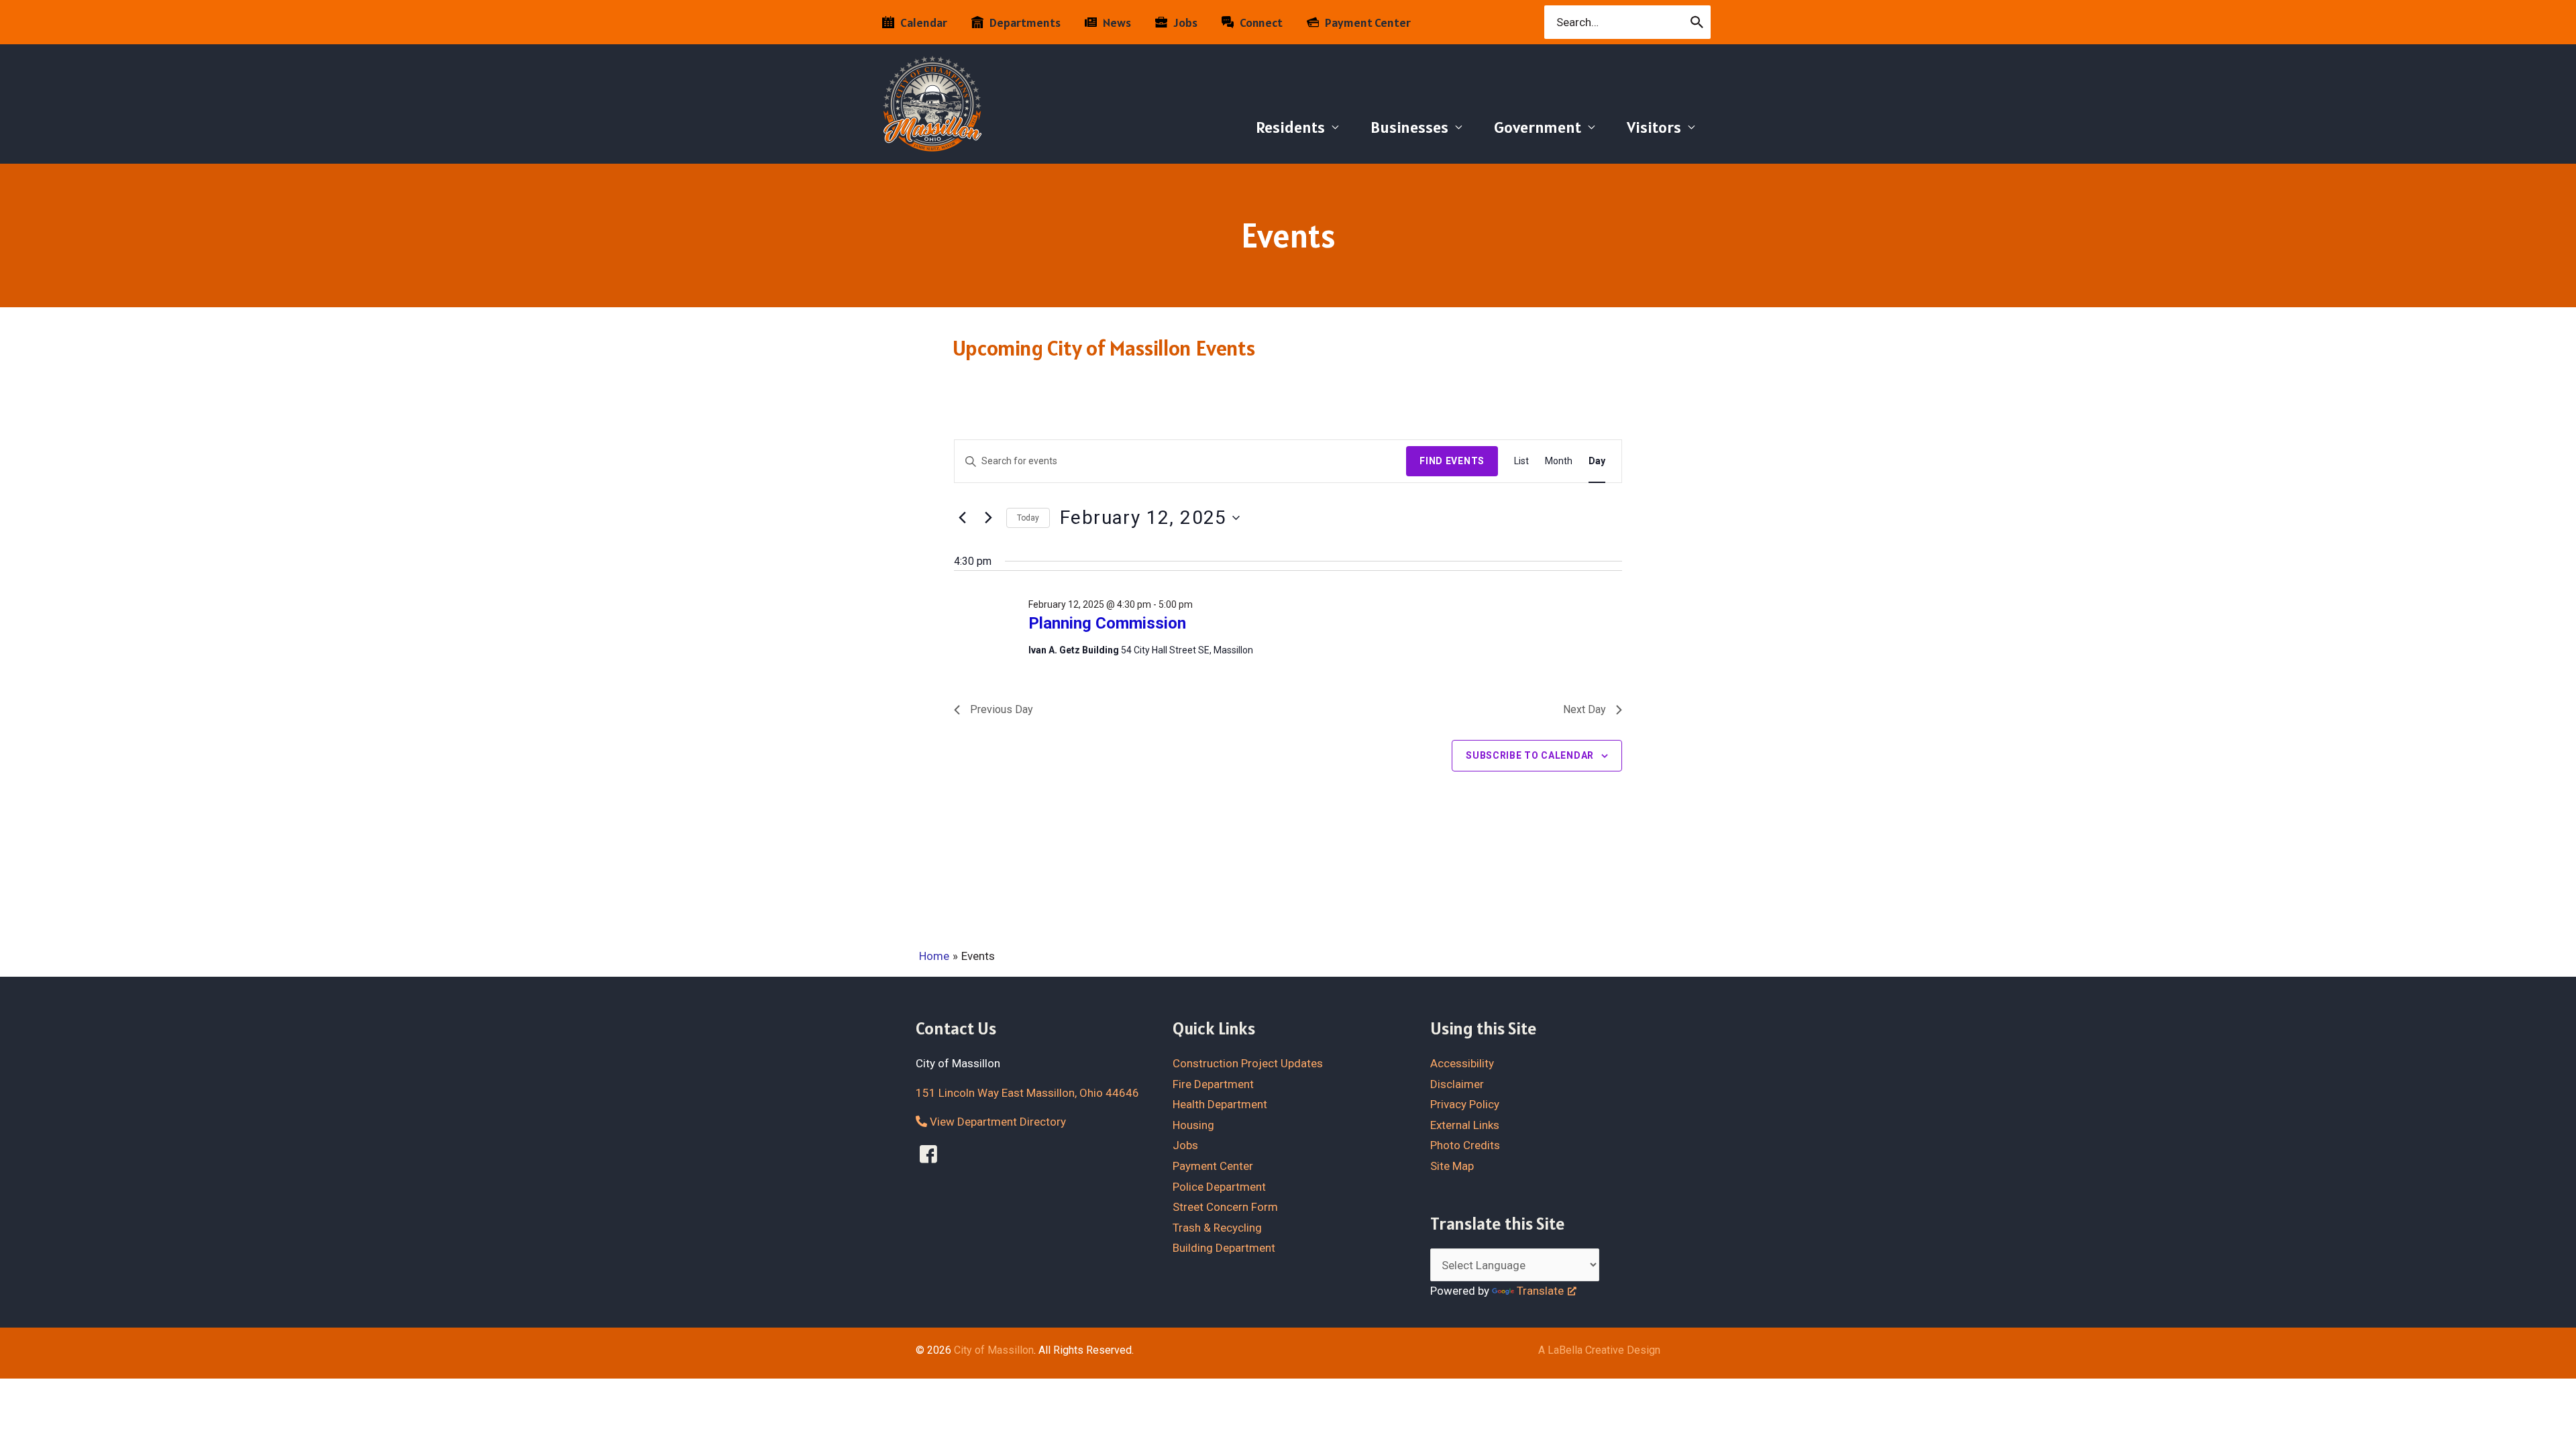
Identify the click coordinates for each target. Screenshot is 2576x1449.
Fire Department (1213, 1084)
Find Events (1452, 461)
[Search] (1698, 22)
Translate (1540, 1291)
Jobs (1185, 1145)
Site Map (1452, 1166)
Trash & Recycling (1217, 1228)
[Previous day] (962, 518)
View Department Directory (997, 1122)
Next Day (1585, 709)
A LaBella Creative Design (1599, 1350)
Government (1538, 127)
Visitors (1654, 127)
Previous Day (1002, 709)
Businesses (1409, 127)
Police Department (1219, 1187)
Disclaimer (1457, 1084)
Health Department (1220, 1104)
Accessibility (1462, 1063)
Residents (1290, 127)
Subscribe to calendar (1530, 755)
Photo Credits (1465, 1145)
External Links (1465, 1125)
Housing (1193, 1125)
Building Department (1224, 1248)
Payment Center (1213, 1166)
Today (1028, 518)
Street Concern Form (1225, 1207)
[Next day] (988, 518)
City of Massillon (994, 1350)
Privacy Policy (1465, 1104)
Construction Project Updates (1248, 1063)
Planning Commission (1107, 623)
